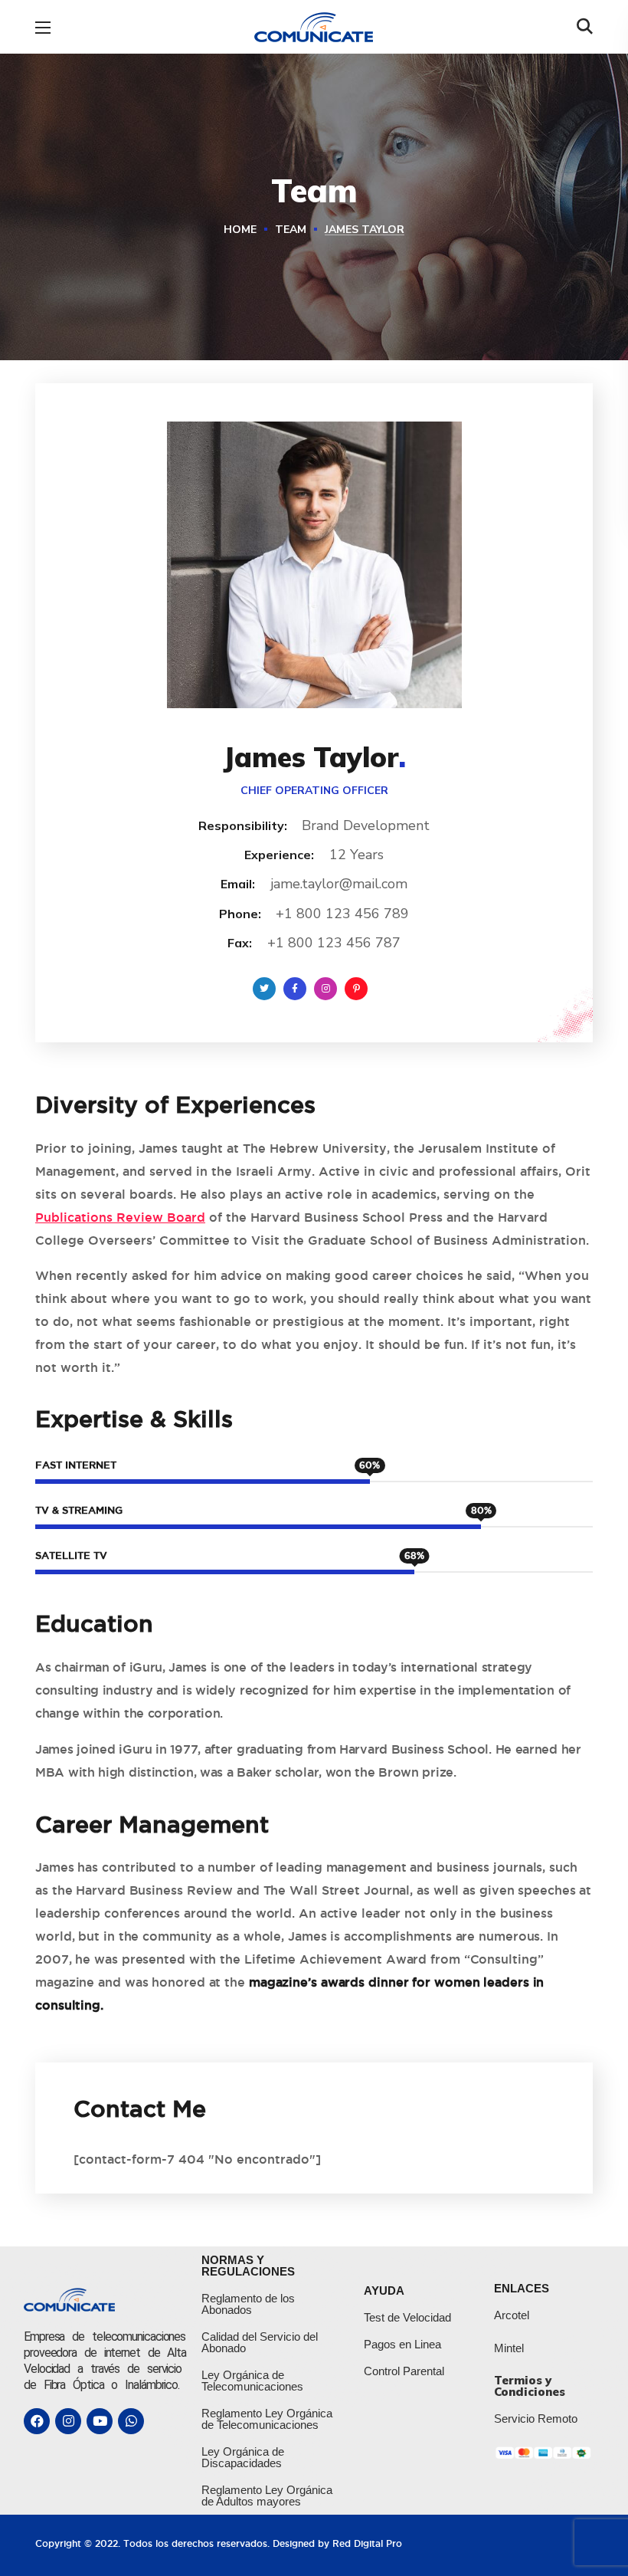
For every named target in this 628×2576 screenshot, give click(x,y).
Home (240, 230)
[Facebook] (37, 2421)
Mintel (509, 2348)
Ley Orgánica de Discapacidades (243, 2457)
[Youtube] (100, 2421)
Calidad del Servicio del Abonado (260, 2342)
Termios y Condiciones (530, 2386)
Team (291, 230)
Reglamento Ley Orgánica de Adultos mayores (267, 2496)
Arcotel (512, 2315)
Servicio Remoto (536, 2418)
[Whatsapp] (131, 2421)
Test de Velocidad (407, 2317)
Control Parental (404, 2371)
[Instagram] (68, 2421)
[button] (585, 27)
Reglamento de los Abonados (248, 2304)
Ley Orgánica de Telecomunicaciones (252, 2381)
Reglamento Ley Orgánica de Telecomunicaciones (267, 2419)
